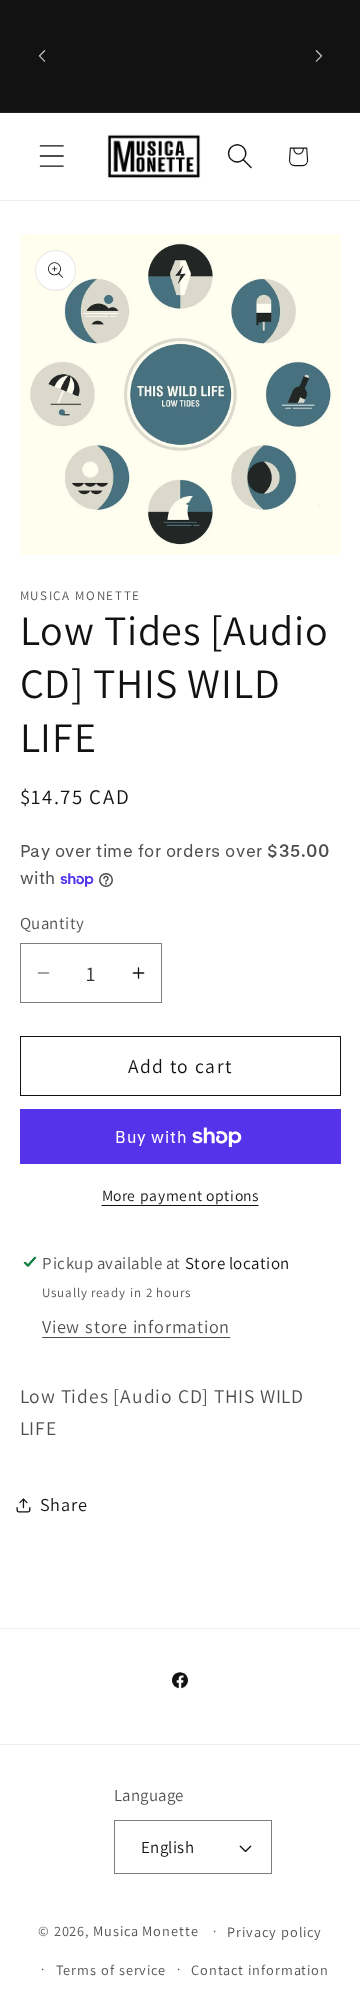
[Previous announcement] (42, 56)
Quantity (52, 923)
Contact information (260, 1969)
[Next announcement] (319, 56)
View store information (136, 1326)
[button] (51, 156)
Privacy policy (274, 1931)
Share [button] (64, 1504)
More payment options (180, 1195)
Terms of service (111, 1969)
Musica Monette (146, 1930)
